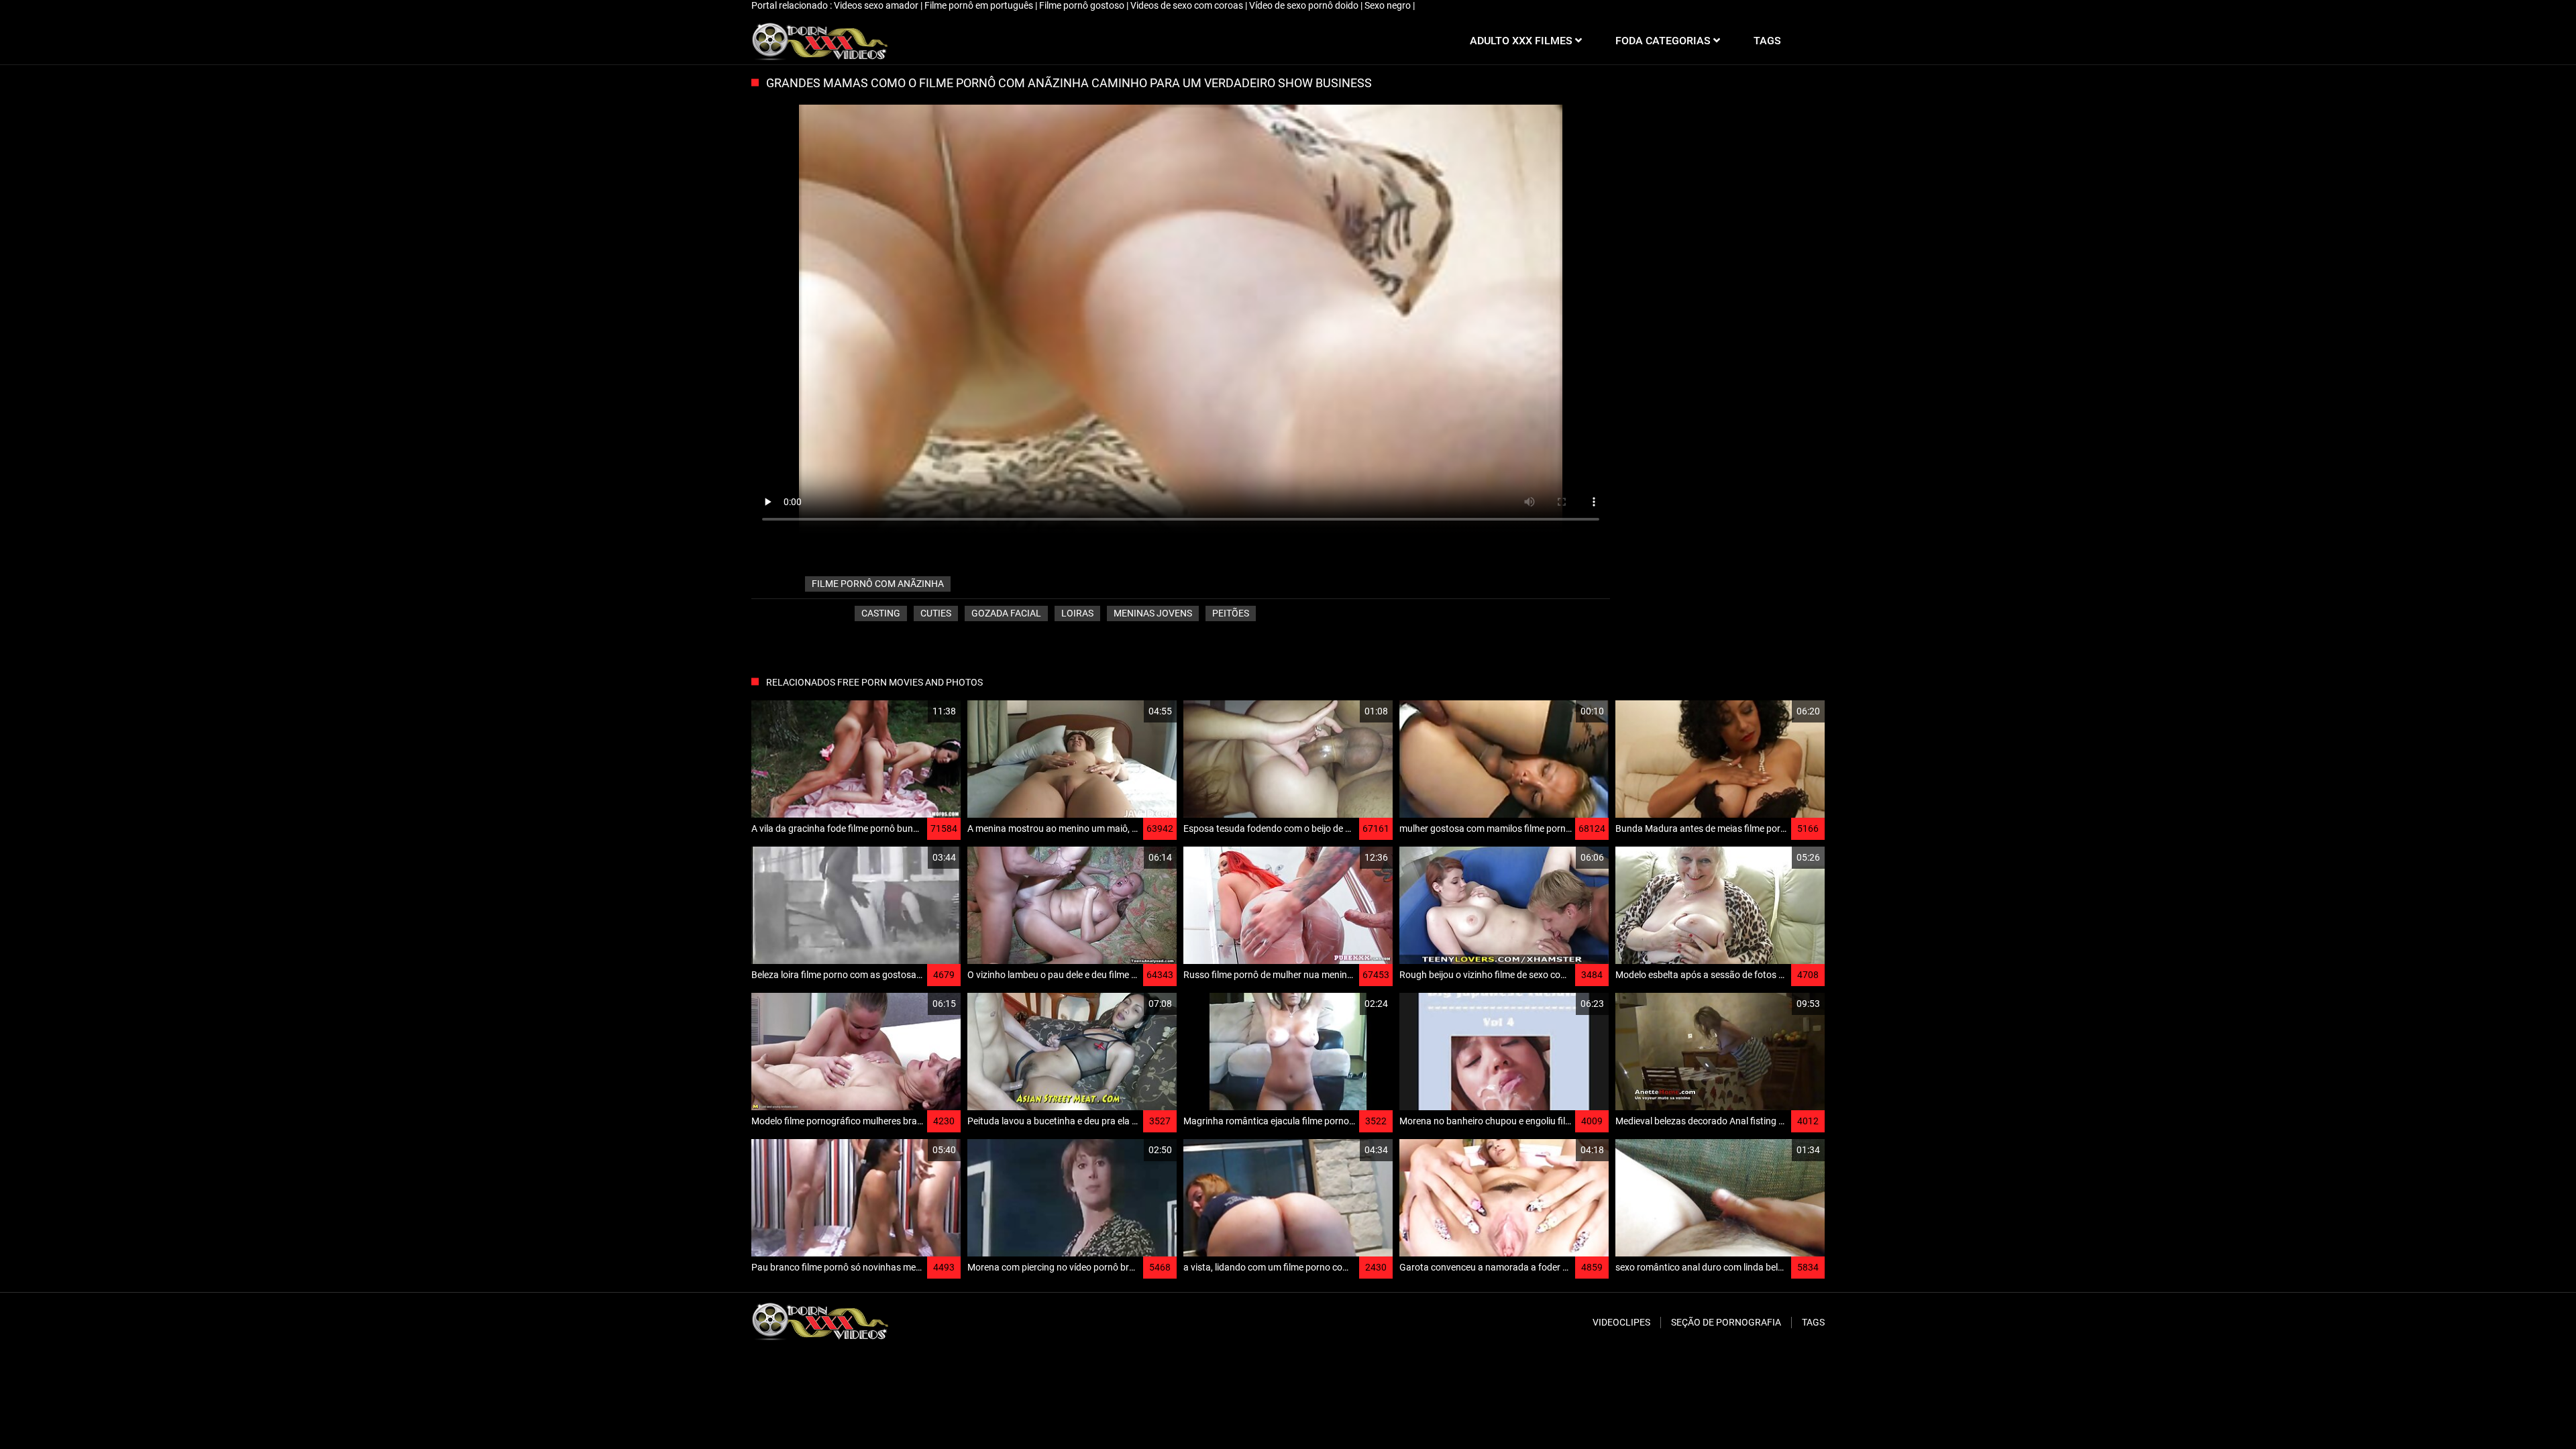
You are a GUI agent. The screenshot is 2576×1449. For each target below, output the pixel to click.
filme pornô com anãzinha (878, 584)
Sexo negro (1389, 5)
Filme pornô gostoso (1083, 5)
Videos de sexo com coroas (1188, 5)
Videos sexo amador (877, 5)
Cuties (936, 613)
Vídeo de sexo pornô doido (1305, 5)
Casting (881, 613)
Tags (1813, 1322)
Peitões (1231, 613)
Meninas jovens (1153, 613)
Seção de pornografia (1726, 1322)
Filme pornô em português (980, 5)
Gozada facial (1006, 613)
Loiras (1077, 613)
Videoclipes (1621, 1322)
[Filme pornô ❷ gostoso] (819, 41)
